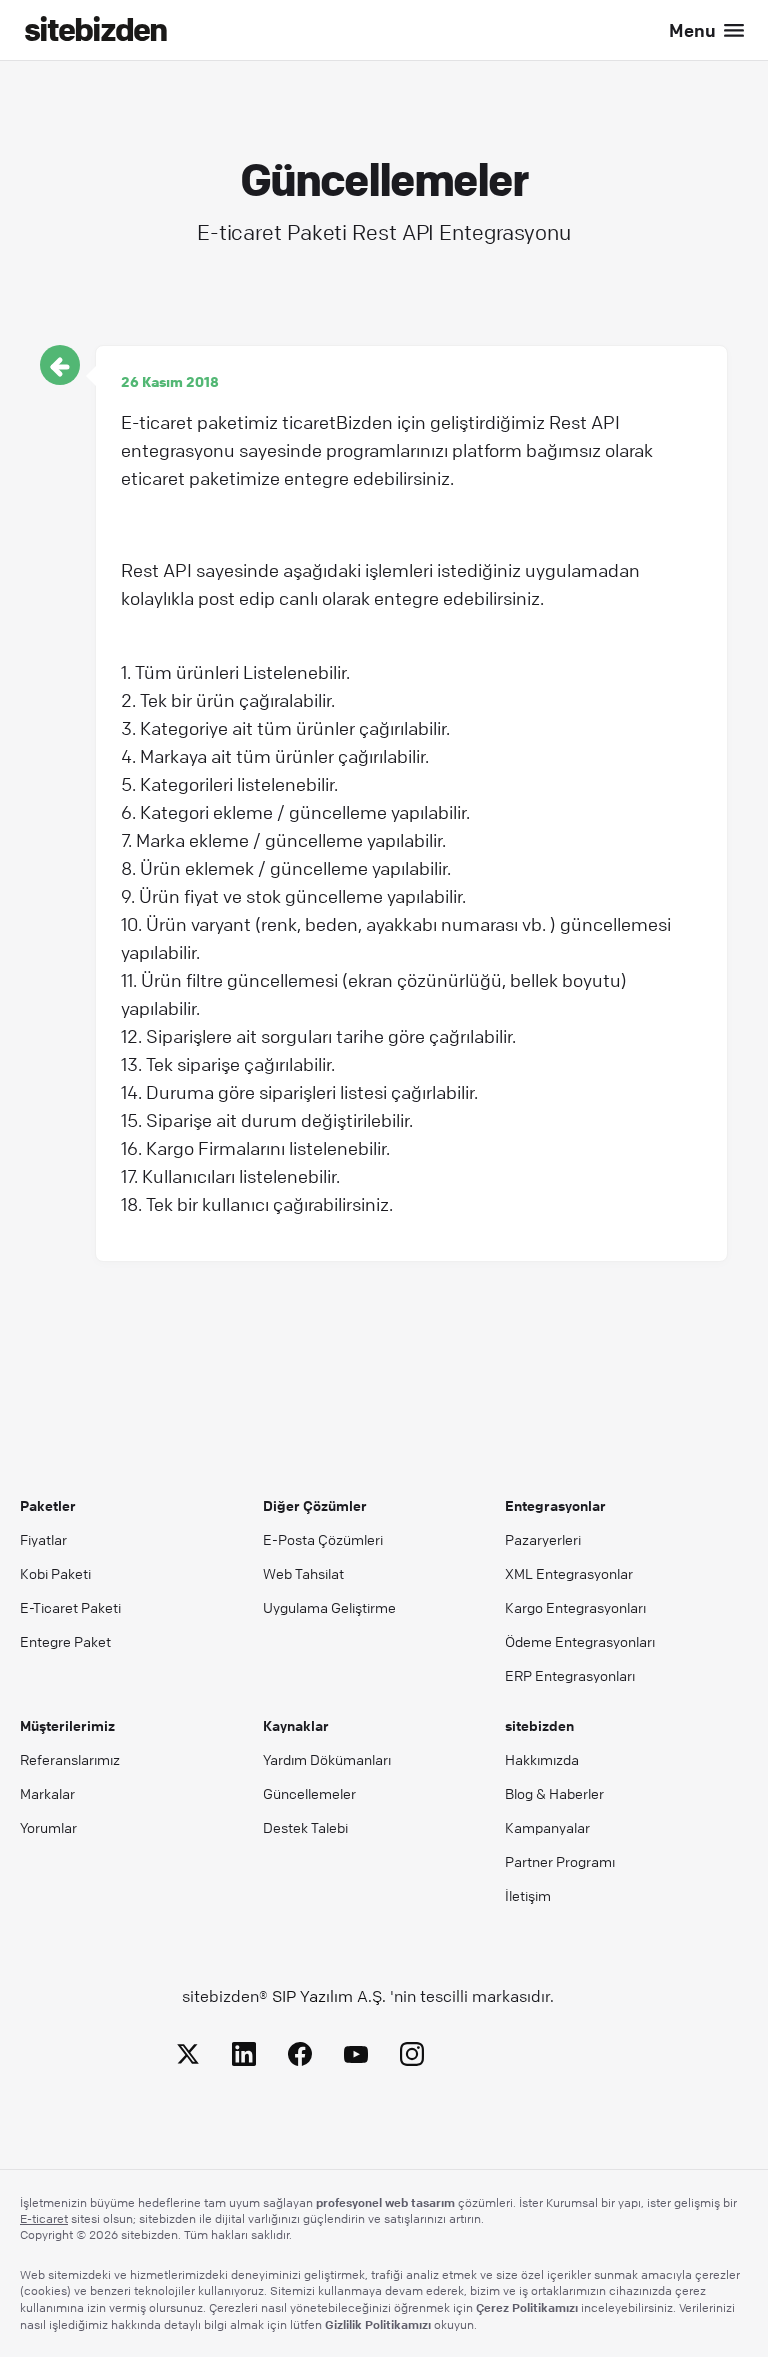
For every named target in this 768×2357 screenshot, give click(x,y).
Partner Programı (560, 1861)
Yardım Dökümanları (327, 1759)
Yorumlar (48, 1827)
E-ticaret (44, 2218)
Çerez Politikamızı (527, 2307)
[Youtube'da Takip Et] (356, 2057)
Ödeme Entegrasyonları (580, 1641)
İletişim (528, 1895)
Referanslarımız (70, 1759)
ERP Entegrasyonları (570, 1675)
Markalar (47, 1793)
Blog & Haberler (554, 1793)
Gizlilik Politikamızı (378, 2324)
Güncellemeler (309, 1793)
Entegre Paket (65, 1641)
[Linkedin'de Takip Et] (244, 2057)
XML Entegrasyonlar (569, 1573)
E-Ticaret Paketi (70, 1607)
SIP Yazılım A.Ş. (329, 1996)
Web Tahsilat (303, 1573)
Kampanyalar (547, 1827)
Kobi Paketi (55, 1573)
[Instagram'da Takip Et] (412, 2057)
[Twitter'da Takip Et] (188, 2057)
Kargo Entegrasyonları (575, 1607)
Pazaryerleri (543, 1539)
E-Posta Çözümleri (323, 1539)
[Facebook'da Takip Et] (300, 2057)
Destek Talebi (305, 1827)
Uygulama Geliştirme (329, 1607)
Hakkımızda (542, 1759)
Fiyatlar (43, 1539)
